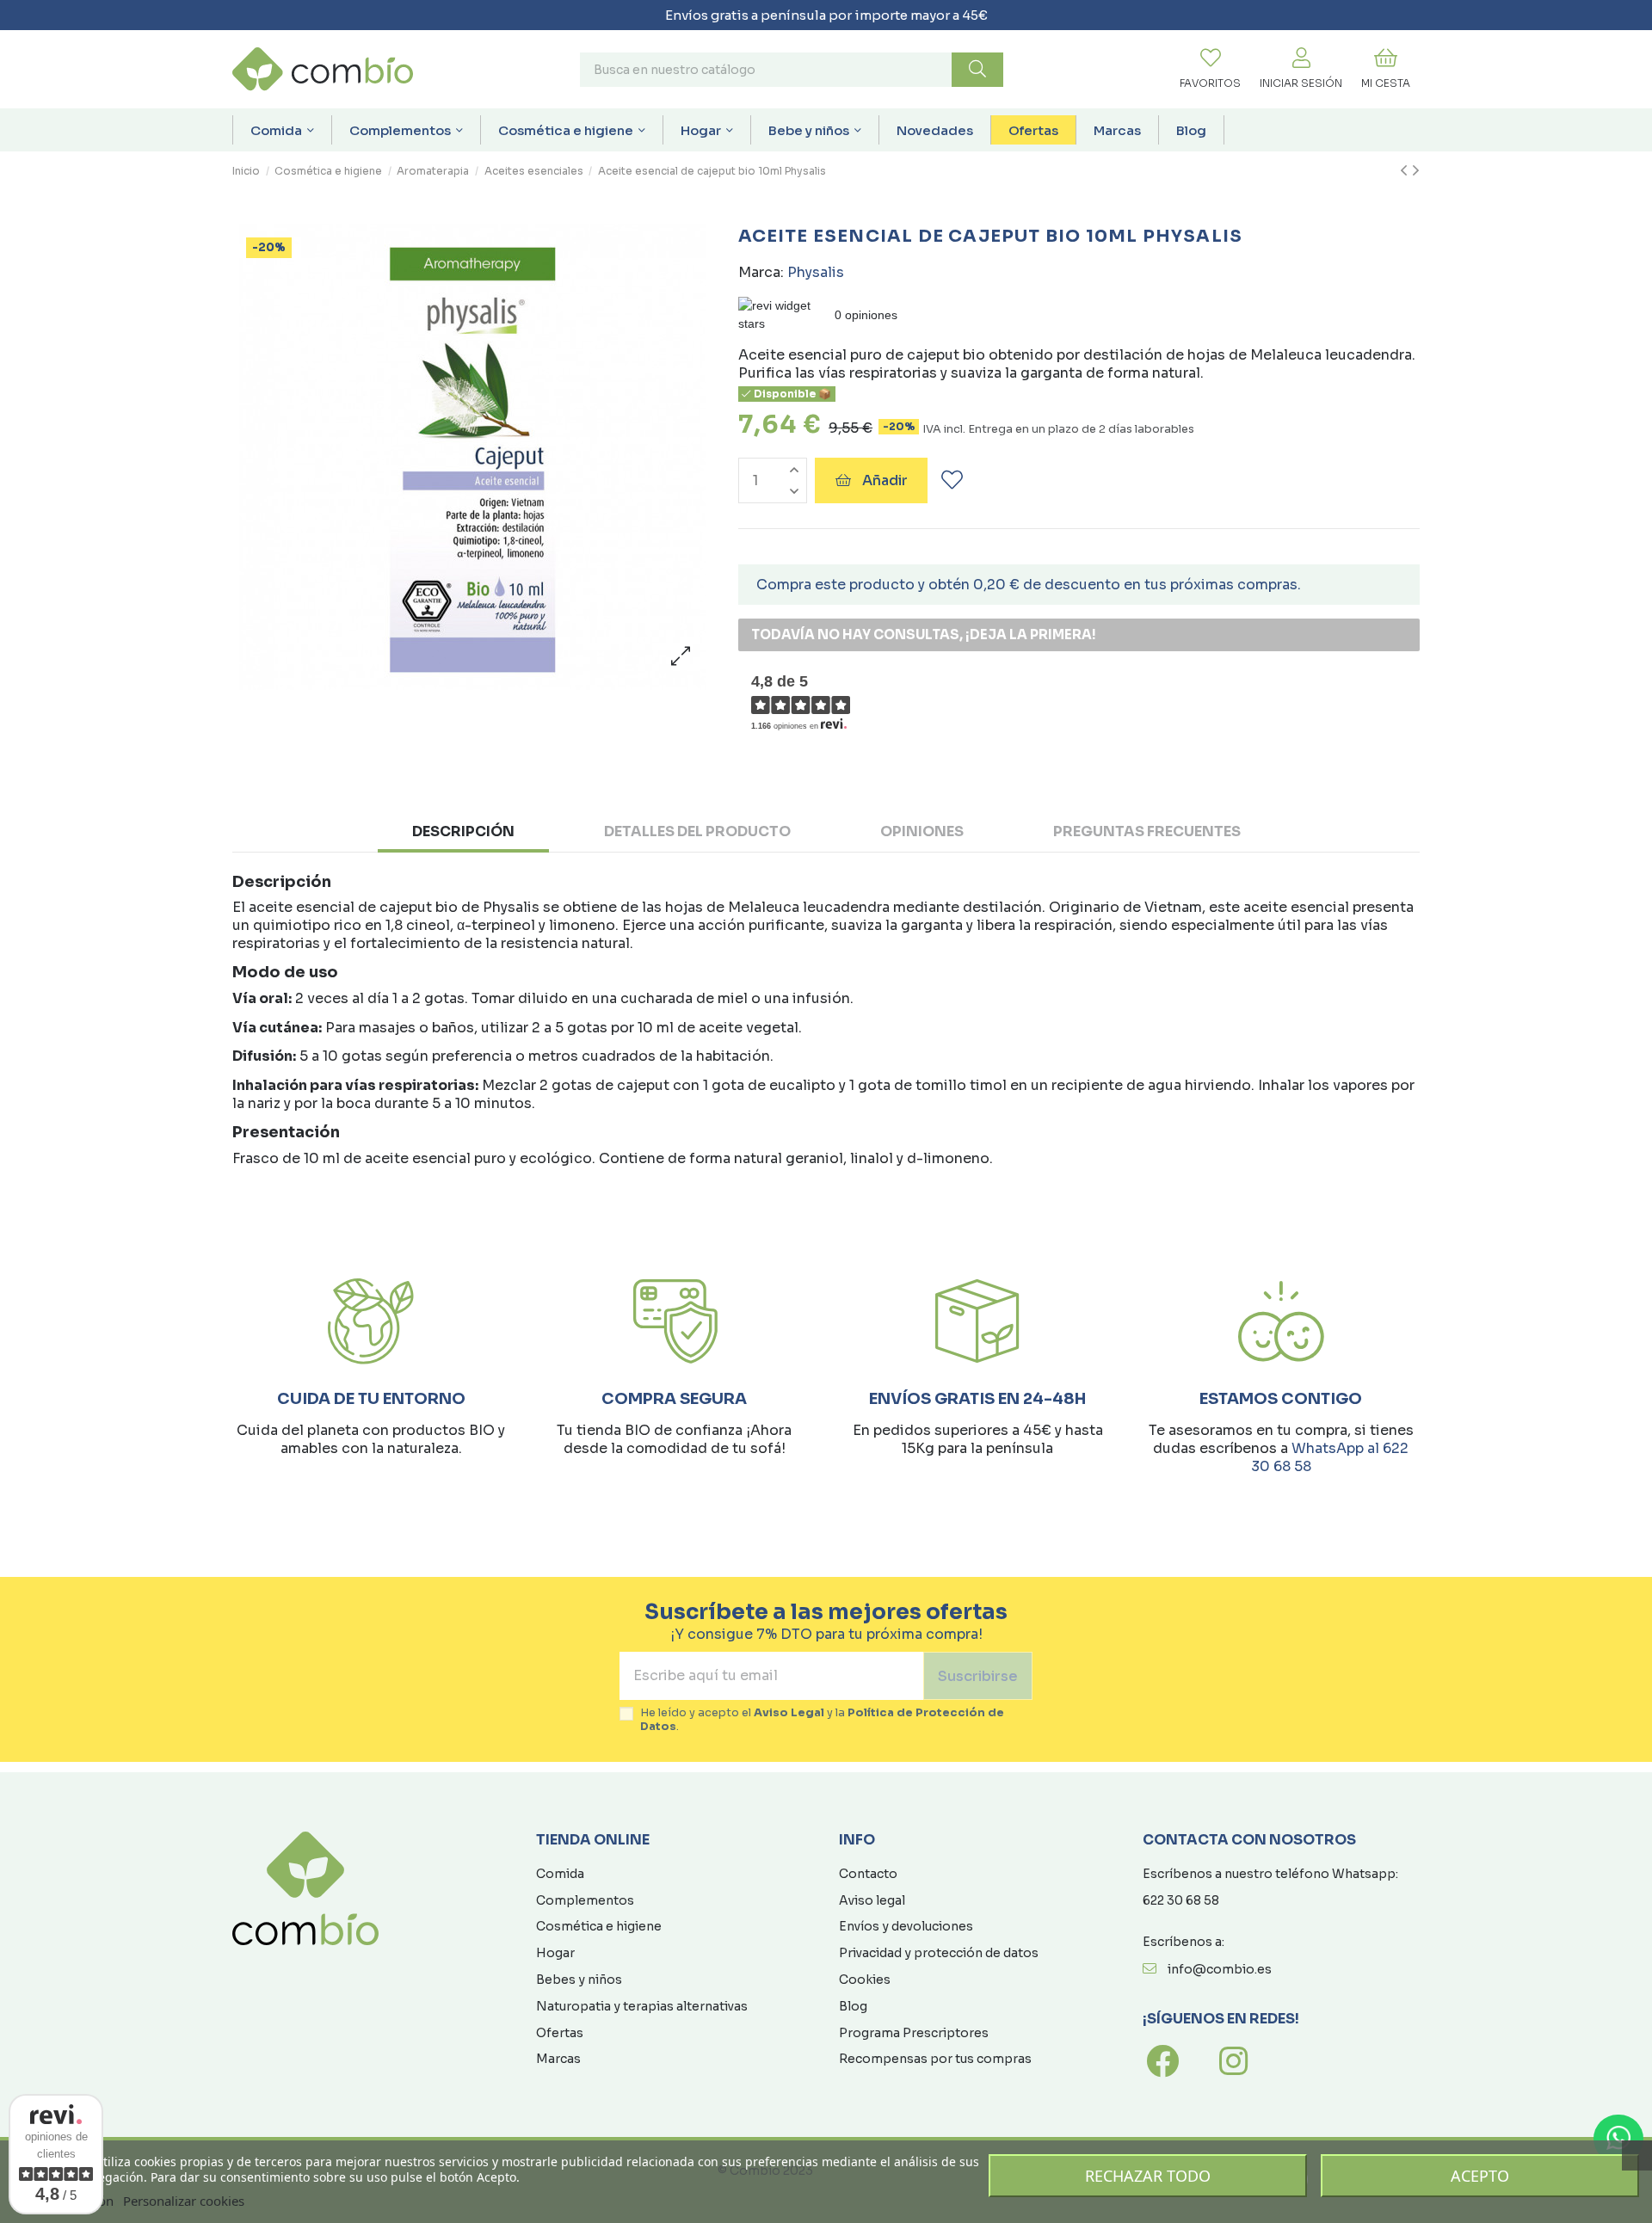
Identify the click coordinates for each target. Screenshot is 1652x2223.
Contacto (868, 1874)
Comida (560, 1874)
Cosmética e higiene (599, 1926)
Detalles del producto (697, 831)
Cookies (865, 1980)
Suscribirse (978, 1676)
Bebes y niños (579, 1980)
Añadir (885, 480)
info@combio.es (1220, 1969)
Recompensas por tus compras (935, 2059)
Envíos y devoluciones (906, 1926)
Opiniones (922, 831)
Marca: (761, 272)
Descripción (463, 831)
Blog (853, 2006)
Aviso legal (872, 1900)
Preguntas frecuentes (1147, 831)
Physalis (816, 272)
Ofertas (560, 2033)
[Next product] (1416, 171)
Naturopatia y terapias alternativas (642, 2006)
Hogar (555, 1953)
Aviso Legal (789, 1713)
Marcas (558, 2059)
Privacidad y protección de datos (939, 1953)
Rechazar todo (1148, 2176)
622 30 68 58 (1181, 1900)
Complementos (585, 1900)
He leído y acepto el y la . (822, 1720)
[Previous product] (1406, 171)
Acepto (1480, 2176)
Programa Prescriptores (914, 2033)
